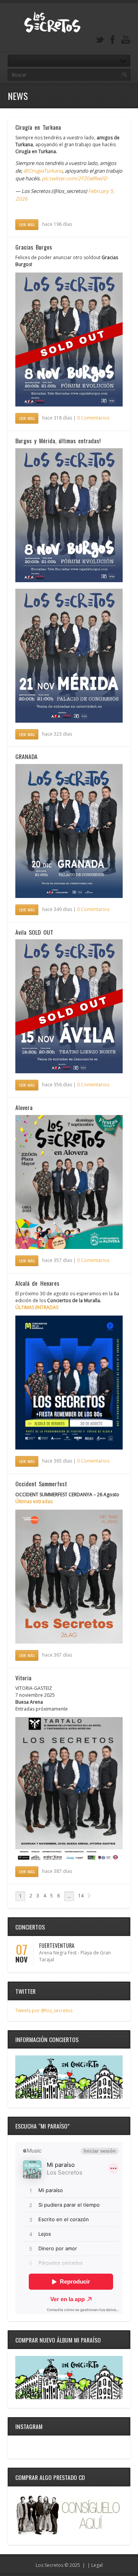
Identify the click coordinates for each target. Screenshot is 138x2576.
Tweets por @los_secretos (44, 2010)
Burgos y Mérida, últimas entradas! (58, 441)
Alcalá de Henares (37, 1283)
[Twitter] (100, 40)
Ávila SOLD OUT (34, 932)
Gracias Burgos (34, 247)
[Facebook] (113, 40)
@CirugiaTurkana (43, 171)
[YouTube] (126, 40)
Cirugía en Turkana (38, 127)
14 (81, 1896)
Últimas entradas (34, 1501)
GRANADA (26, 756)
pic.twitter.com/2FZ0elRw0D (75, 178)
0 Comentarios (93, 418)
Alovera (24, 1107)
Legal (97, 2565)
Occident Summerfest (41, 1484)
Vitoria (23, 1678)
